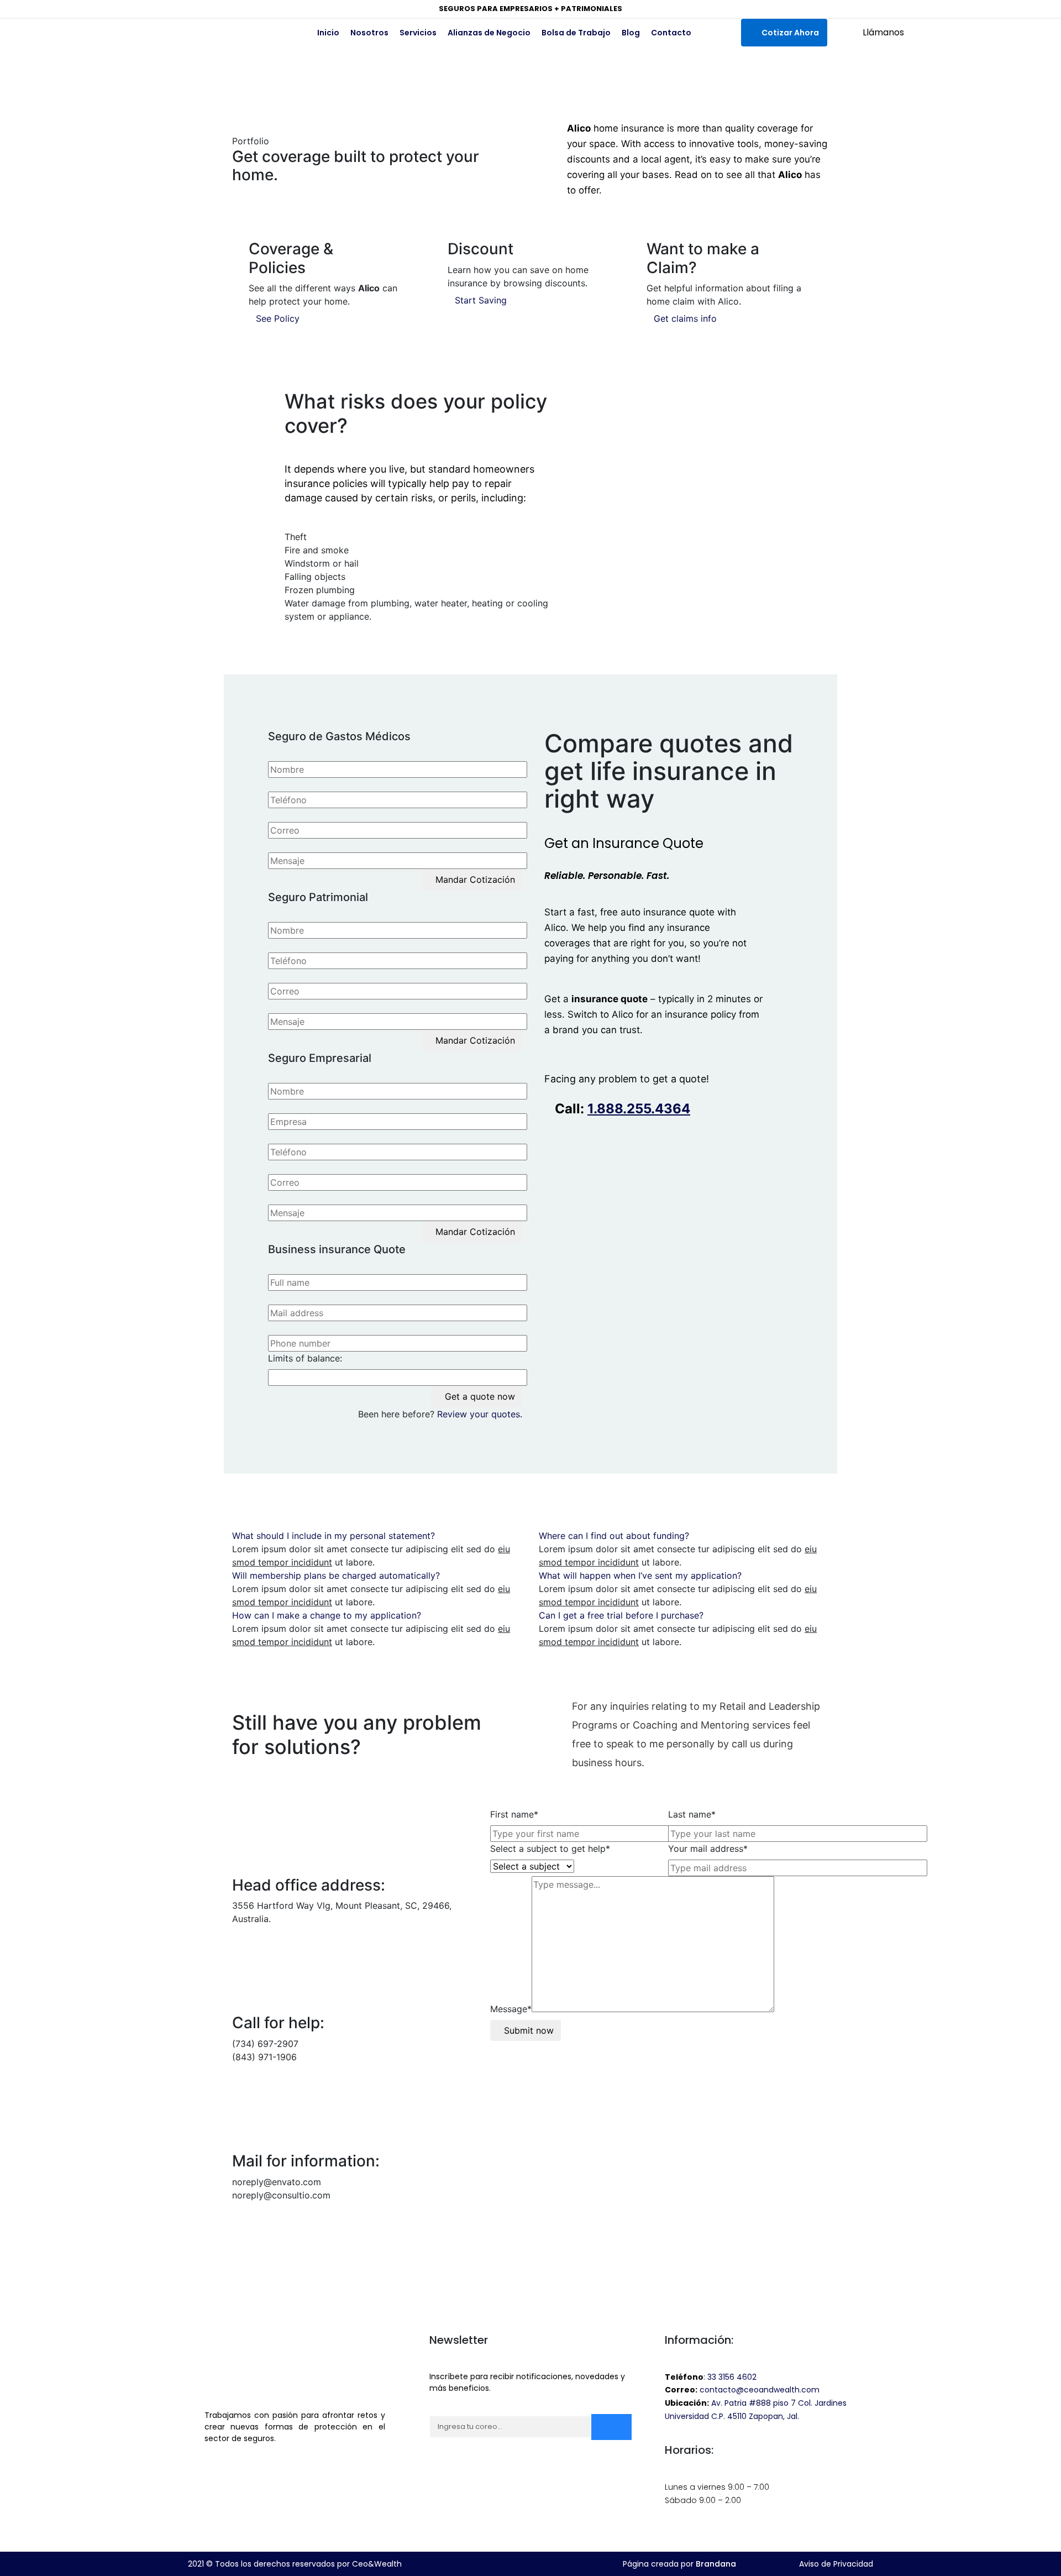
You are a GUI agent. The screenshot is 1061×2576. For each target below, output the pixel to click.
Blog (631, 33)
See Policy (278, 318)
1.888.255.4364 (639, 1109)
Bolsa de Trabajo (576, 33)
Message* (511, 2009)
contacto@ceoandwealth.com (760, 2390)
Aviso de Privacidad (836, 2564)
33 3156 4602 (732, 2377)
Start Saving (481, 300)
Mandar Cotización (475, 879)
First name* (514, 1814)
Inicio (328, 33)
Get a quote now (480, 1396)
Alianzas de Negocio (489, 33)
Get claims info (685, 318)
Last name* (692, 1814)
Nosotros (369, 33)
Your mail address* (708, 1849)
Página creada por (679, 2564)
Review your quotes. (480, 1414)
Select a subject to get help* (550, 1849)
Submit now (529, 2030)
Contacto (671, 33)
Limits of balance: (305, 1358)
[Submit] (611, 2427)
